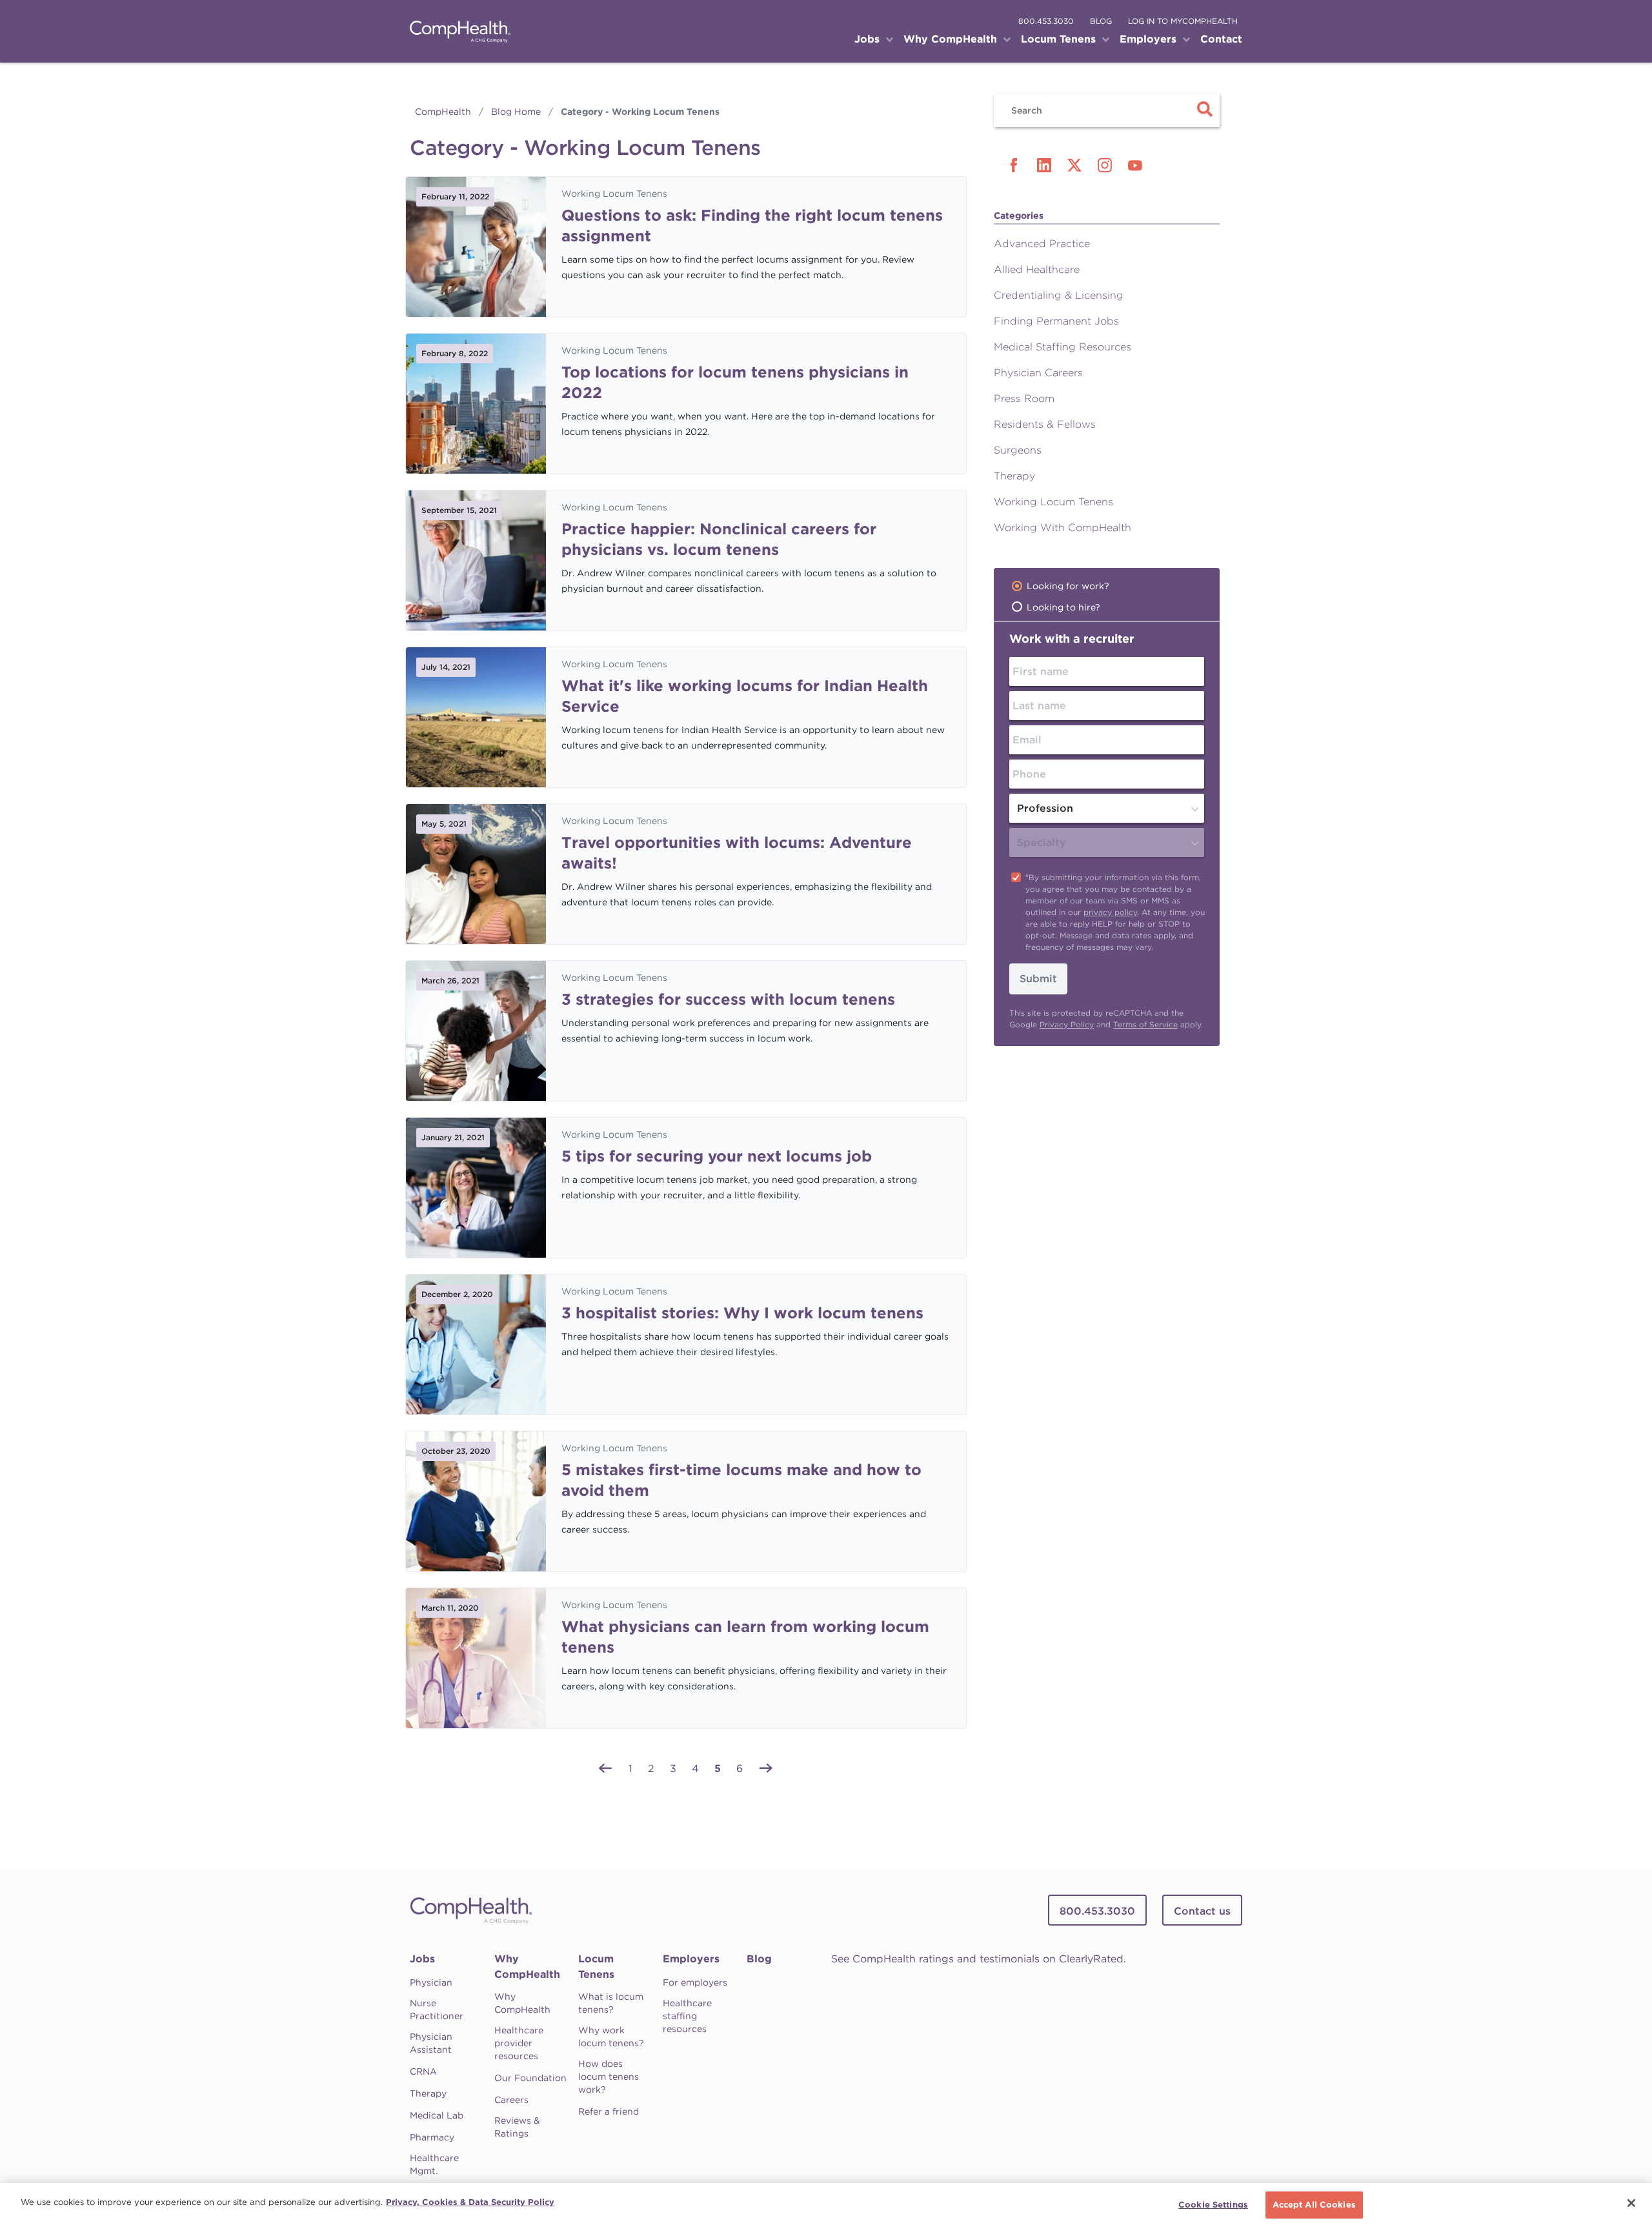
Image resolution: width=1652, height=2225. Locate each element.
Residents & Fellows (1045, 424)
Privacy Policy (1067, 1024)
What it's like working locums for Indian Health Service (745, 696)
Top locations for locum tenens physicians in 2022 (735, 382)
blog (1101, 21)
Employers (691, 1959)
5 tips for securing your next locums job (717, 1156)
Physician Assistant (431, 2043)
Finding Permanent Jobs (1056, 321)
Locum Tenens (596, 1967)
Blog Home (516, 112)
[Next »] (766, 1767)
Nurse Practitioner (437, 2009)
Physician (431, 1982)
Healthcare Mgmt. (434, 2164)
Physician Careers (1038, 373)
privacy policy (1110, 912)
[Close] (1631, 2203)
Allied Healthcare (1037, 269)
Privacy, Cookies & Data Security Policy (470, 2202)
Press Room (1024, 398)
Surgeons (1018, 450)
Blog (759, 1959)
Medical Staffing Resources (1063, 347)
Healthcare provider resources (519, 2043)
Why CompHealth (527, 1967)
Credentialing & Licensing (1059, 295)
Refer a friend (609, 2111)
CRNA (423, 2071)
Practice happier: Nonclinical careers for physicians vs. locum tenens (719, 539)
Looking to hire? (1063, 607)
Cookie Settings (1213, 2205)
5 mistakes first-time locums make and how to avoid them (741, 1480)
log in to (1183, 21)
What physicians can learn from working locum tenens (745, 1637)
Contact (1221, 39)
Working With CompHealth (1063, 528)
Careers (511, 2100)
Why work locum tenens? (611, 2037)
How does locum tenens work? (609, 2077)
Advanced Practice (1042, 244)
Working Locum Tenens (614, 194)
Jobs (422, 1959)
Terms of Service (1145, 1024)
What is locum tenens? (611, 2003)
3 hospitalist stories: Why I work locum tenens (742, 1313)
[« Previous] (605, 1767)
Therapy (1014, 476)
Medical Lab (437, 2115)
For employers (695, 1982)
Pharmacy (432, 2137)
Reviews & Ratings (517, 2127)
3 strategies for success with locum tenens (728, 999)
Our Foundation (530, 2078)
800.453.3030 (1046, 21)
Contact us (1202, 1911)
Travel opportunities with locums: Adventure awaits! (737, 853)
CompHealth (443, 112)
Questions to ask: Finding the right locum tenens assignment (752, 226)
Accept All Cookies (1314, 2205)
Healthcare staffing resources (687, 2016)
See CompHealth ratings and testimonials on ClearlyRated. (979, 1959)
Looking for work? (1068, 586)
